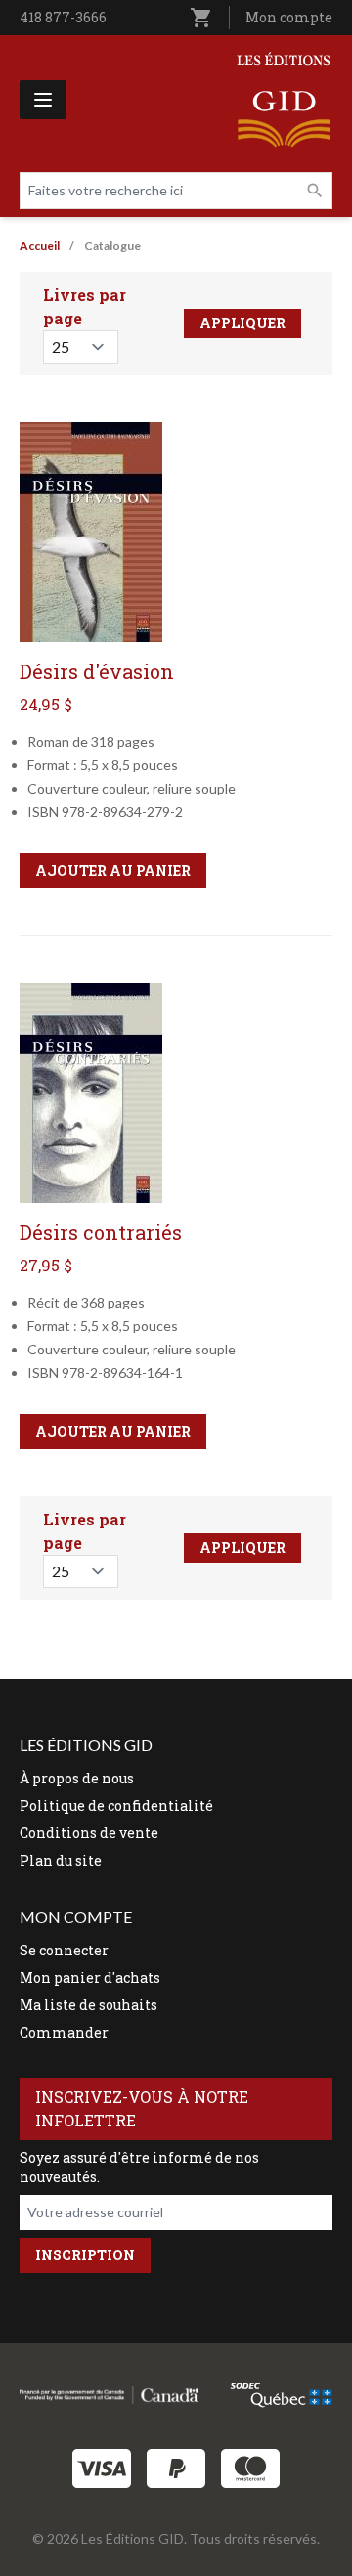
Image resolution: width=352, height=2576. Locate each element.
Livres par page (85, 306)
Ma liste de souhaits (88, 2005)
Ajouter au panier (113, 870)
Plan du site (61, 1860)
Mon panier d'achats (90, 1977)
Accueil (40, 246)
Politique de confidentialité (116, 1805)
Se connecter (64, 1950)
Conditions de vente (89, 1833)
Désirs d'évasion (97, 671)
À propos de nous (77, 1778)
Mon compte (289, 17)
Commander (64, 2032)
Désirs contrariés (101, 1232)
